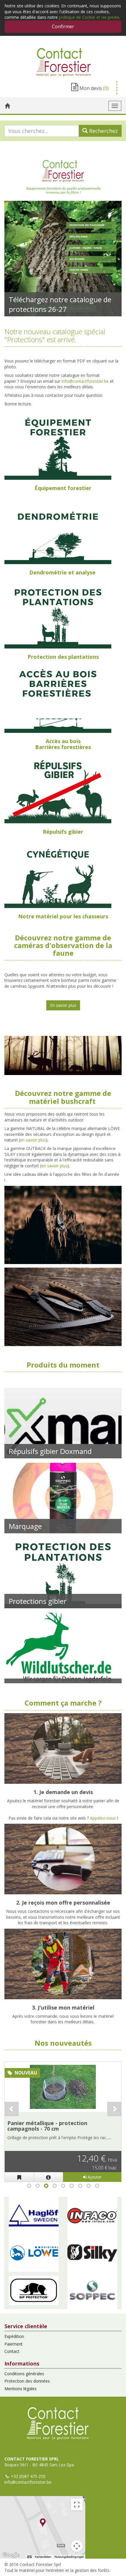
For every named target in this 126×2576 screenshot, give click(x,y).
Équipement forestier (63, 488)
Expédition (14, 2336)
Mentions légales (21, 2389)
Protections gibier (38, 1601)
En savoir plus (63, 1005)
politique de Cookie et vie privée (89, 17)
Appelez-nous (103, 1818)
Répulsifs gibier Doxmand (50, 1451)
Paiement (13, 2344)
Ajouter (94, 2177)
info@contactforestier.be (85, 381)
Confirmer (63, 26)
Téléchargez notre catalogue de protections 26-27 (60, 304)
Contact (12, 2351)
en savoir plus (33, 1140)
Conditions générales (24, 2374)
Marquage (25, 1526)
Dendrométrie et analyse (62, 572)
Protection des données (27, 2381)
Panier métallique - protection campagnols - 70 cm (47, 2126)
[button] (34, 2216)
